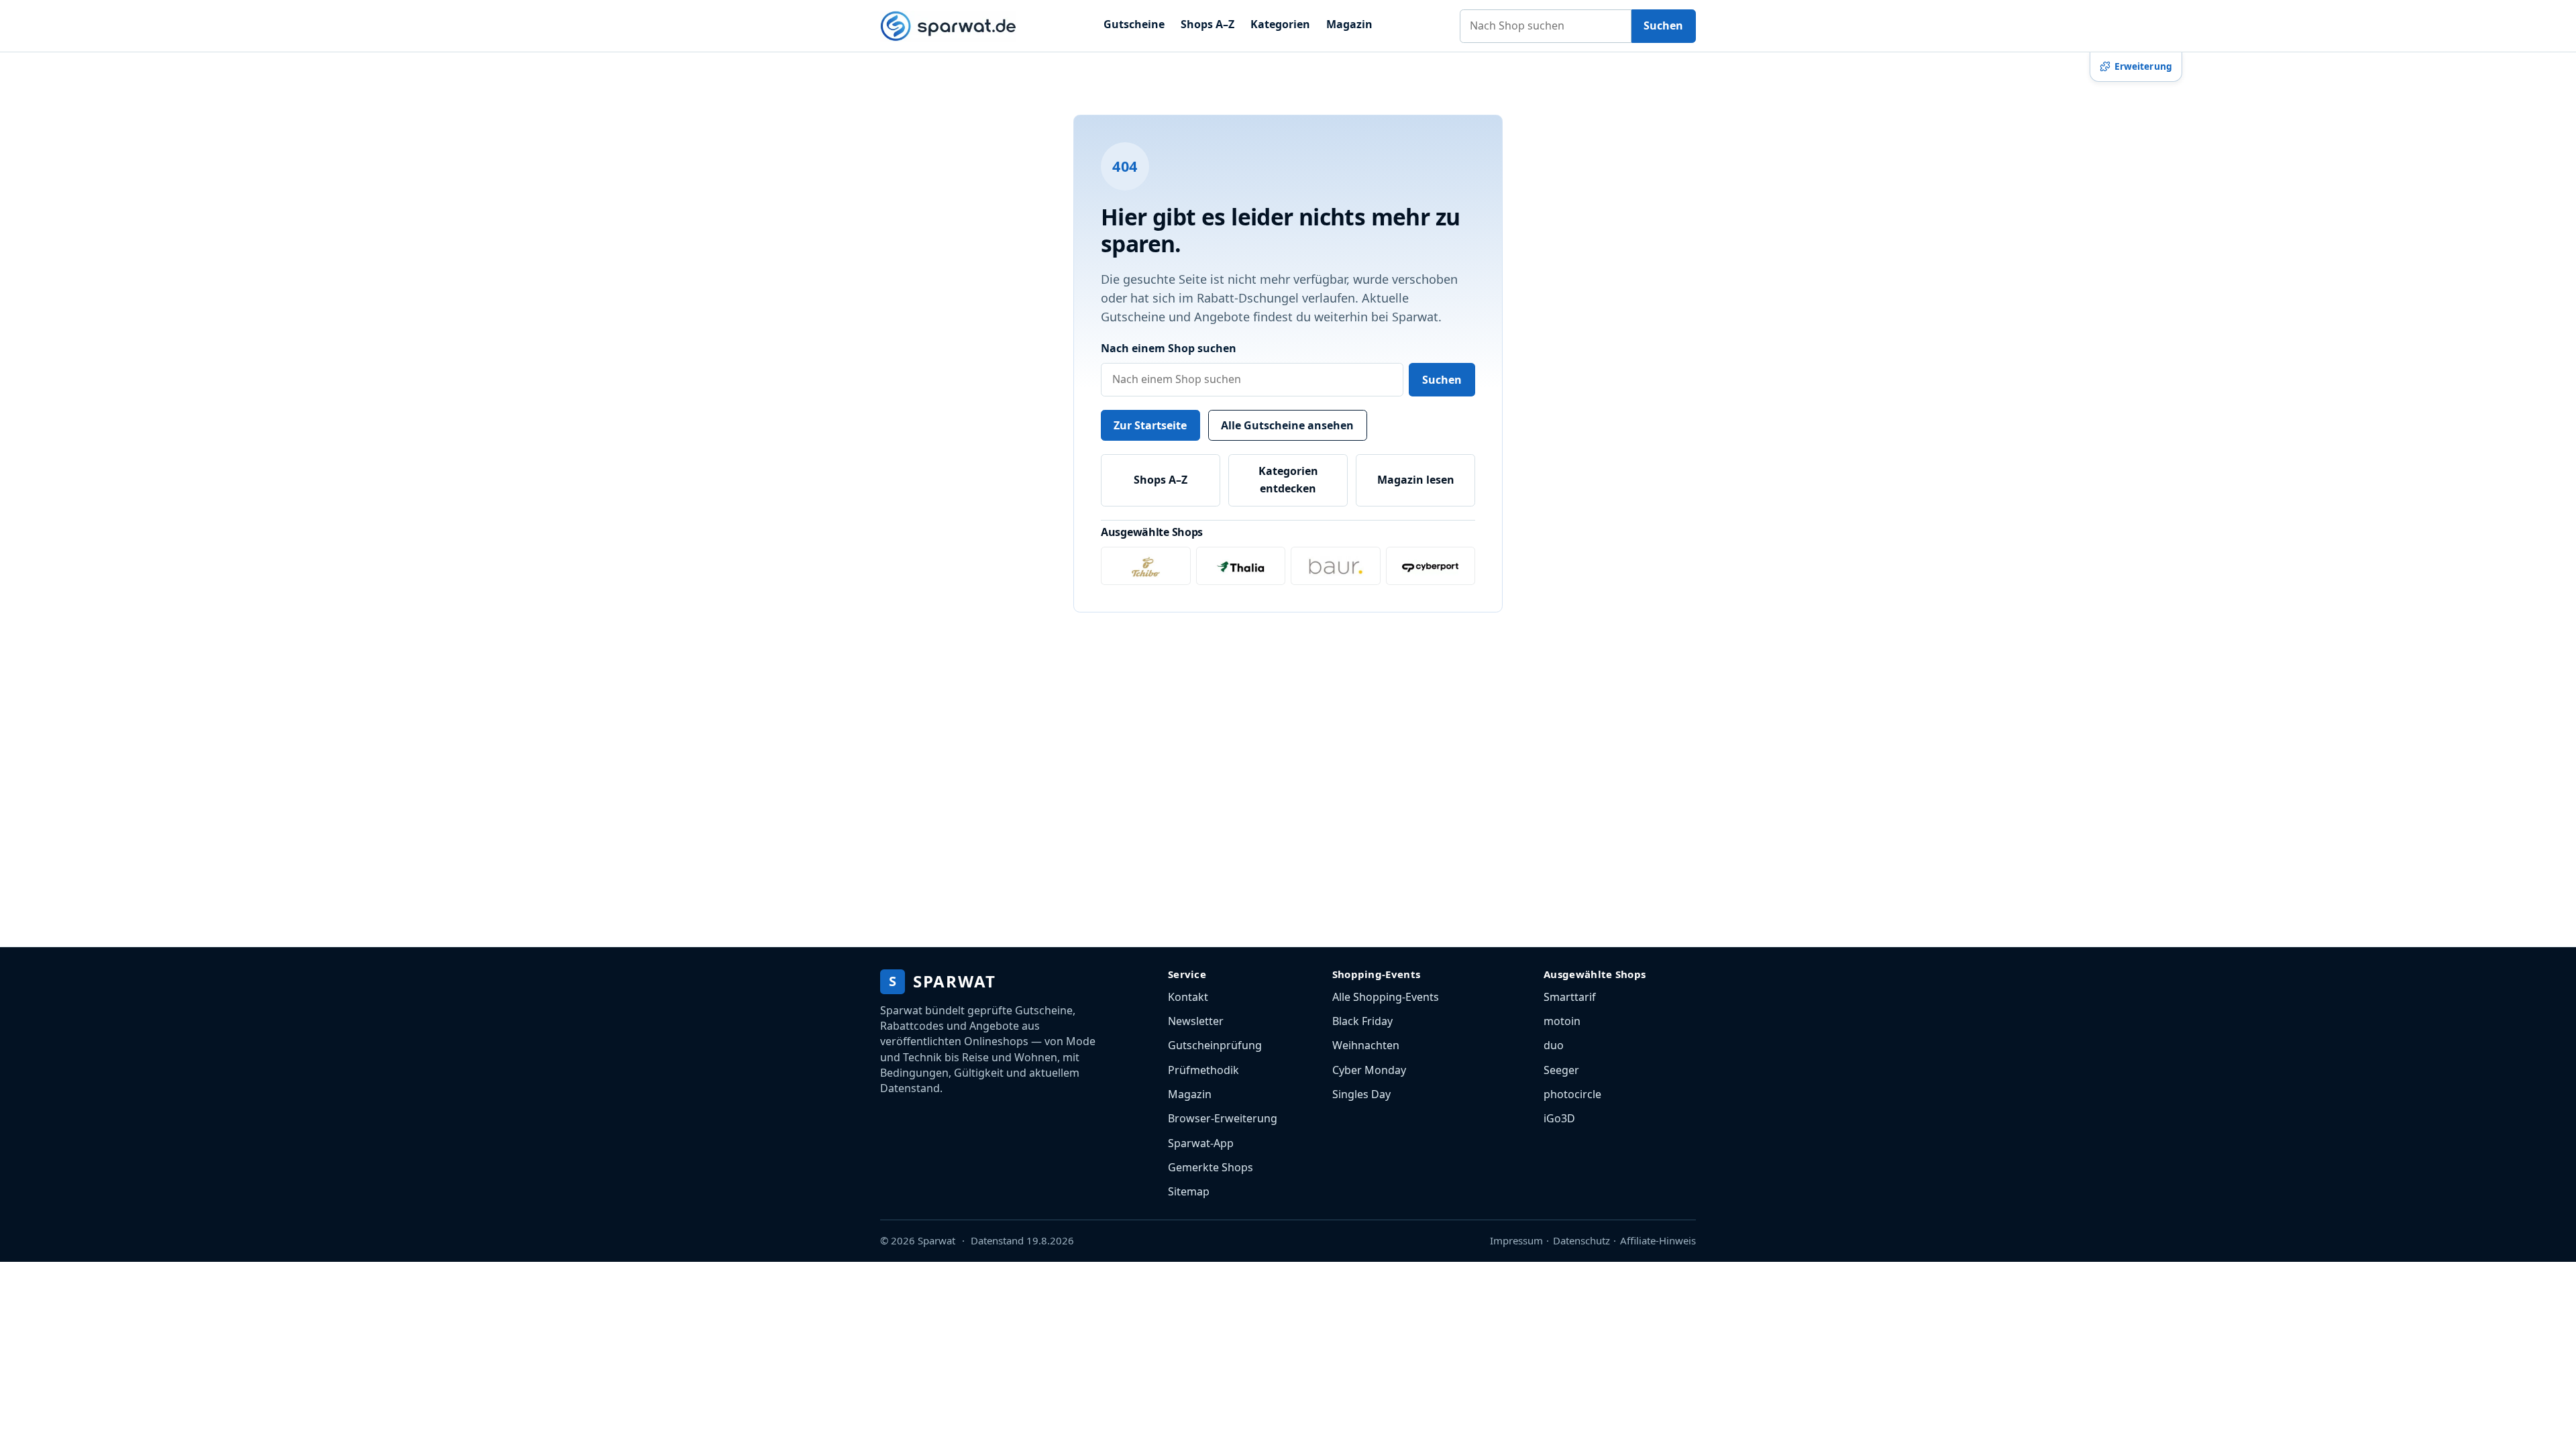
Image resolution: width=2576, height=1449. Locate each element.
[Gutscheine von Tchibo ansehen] (1146, 566)
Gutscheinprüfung (1215, 1045)
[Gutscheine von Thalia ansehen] (1241, 566)
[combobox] (1546, 26)
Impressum (1516, 1240)
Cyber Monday (1369, 1070)
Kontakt (1188, 997)
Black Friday (1362, 1021)
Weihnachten (1366, 1045)
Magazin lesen (1416, 480)
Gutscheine (1134, 24)
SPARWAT (942, 981)
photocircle (1572, 1094)
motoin (1562, 1021)
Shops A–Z (1207, 24)
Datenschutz (1581, 1240)
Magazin (1349, 24)
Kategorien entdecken (1288, 480)
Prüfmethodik (1203, 1070)
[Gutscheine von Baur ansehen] (1336, 566)
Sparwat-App (1201, 1143)
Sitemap (1189, 1191)
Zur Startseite (1150, 425)
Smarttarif (1570, 997)
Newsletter (1196, 1021)
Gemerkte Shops (1211, 1167)
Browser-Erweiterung (1223, 1118)
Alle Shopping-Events (1386, 997)
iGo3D (1559, 1118)
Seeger (1561, 1070)
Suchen (1663, 25)
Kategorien (1280, 24)
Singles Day (1361, 1094)
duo (1554, 1045)
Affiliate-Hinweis (1658, 1240)
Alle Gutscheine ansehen (1287, 425)
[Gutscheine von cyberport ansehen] (1431, 566)
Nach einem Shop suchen (1169, 348)
